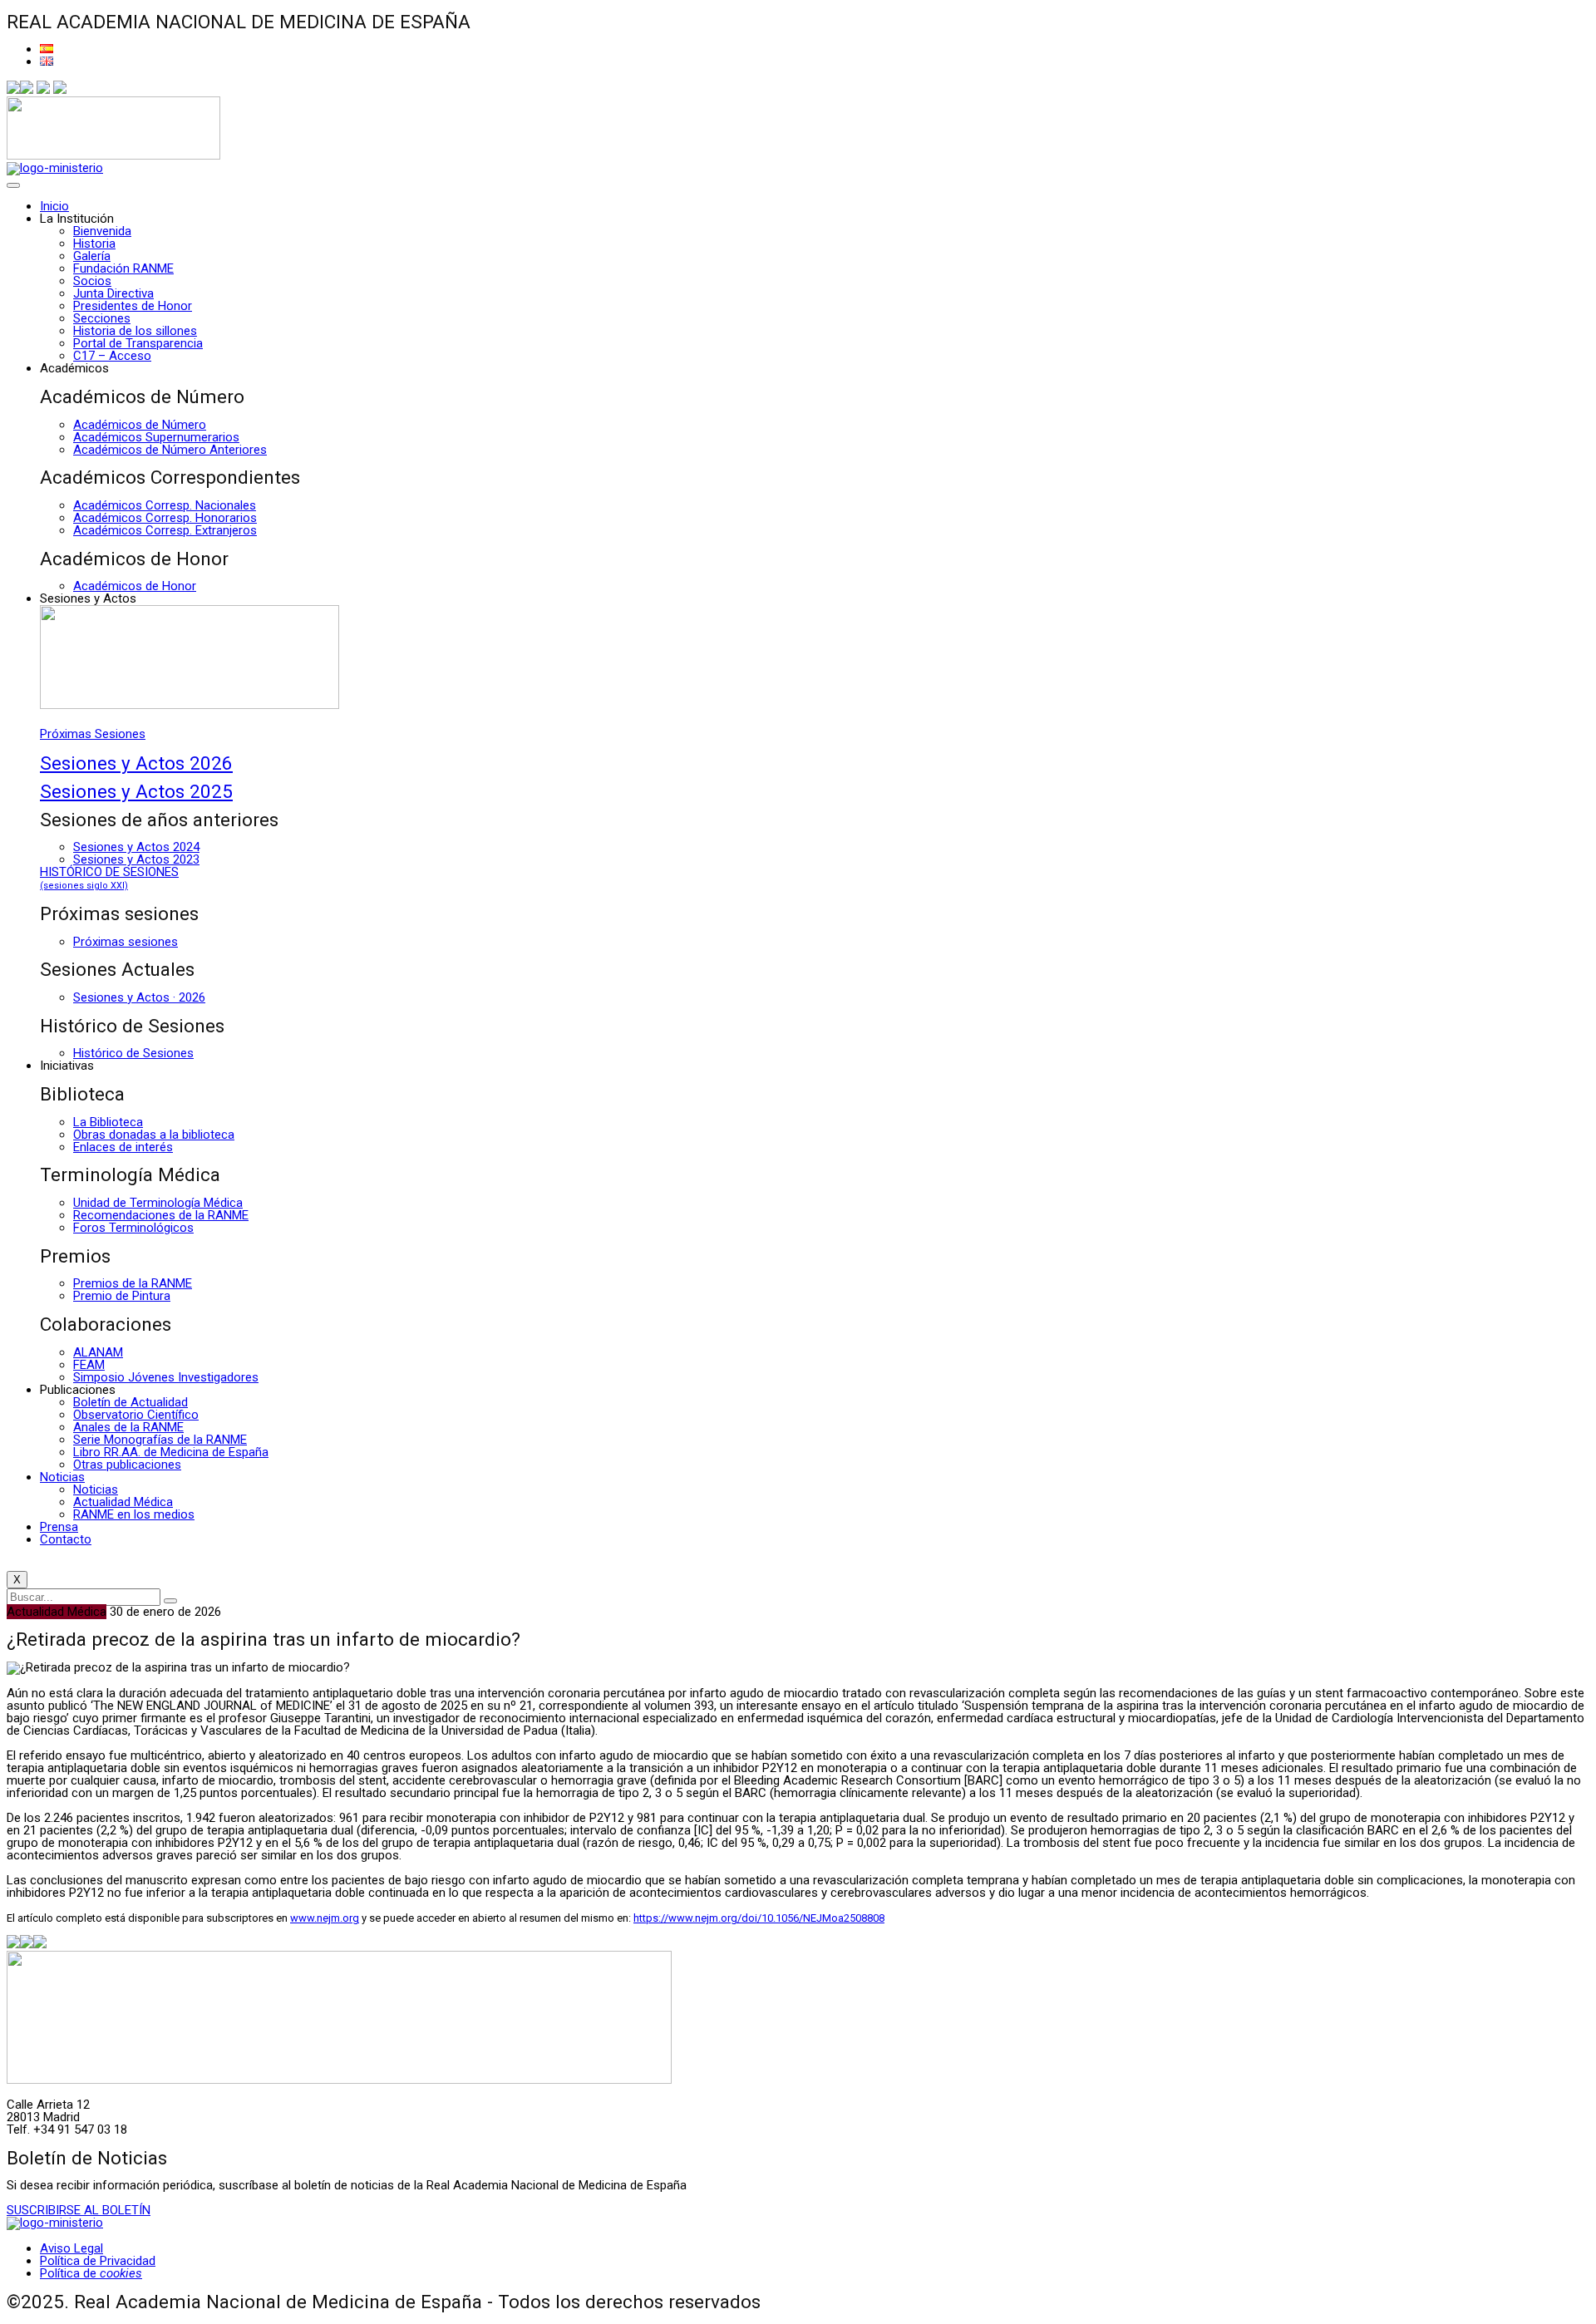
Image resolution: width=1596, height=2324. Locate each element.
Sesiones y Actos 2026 (136, 763)
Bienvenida (102, 231)
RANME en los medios (134, 1514)
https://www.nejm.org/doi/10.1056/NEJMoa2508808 (759, 1918)
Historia (94, 244)
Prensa (59, 1527)
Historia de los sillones (135, 331)
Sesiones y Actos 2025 (136, 791)
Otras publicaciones (127, 1465)
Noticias (62, 1477)
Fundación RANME (123, 268)
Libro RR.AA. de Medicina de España (171, 1452)
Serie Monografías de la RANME (160, 1440)
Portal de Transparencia (138, 343)
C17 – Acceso (112, 356)
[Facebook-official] (13, 90)
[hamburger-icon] (13, 185)
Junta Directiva (113, 293)
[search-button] (170, 1601)
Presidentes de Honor (133, 306)
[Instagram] (43, 90)
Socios (92, 281)
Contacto (66, 1539)
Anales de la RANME (128, 1427)
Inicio (54, 206)
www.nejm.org (325, 1918)
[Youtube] (60, 90)
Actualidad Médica (123, 1502)
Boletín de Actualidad (131, 1402)
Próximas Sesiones (93, 734)
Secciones (102, 318)
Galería (92, 256)
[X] (27, 90)
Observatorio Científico (136, 1415)
